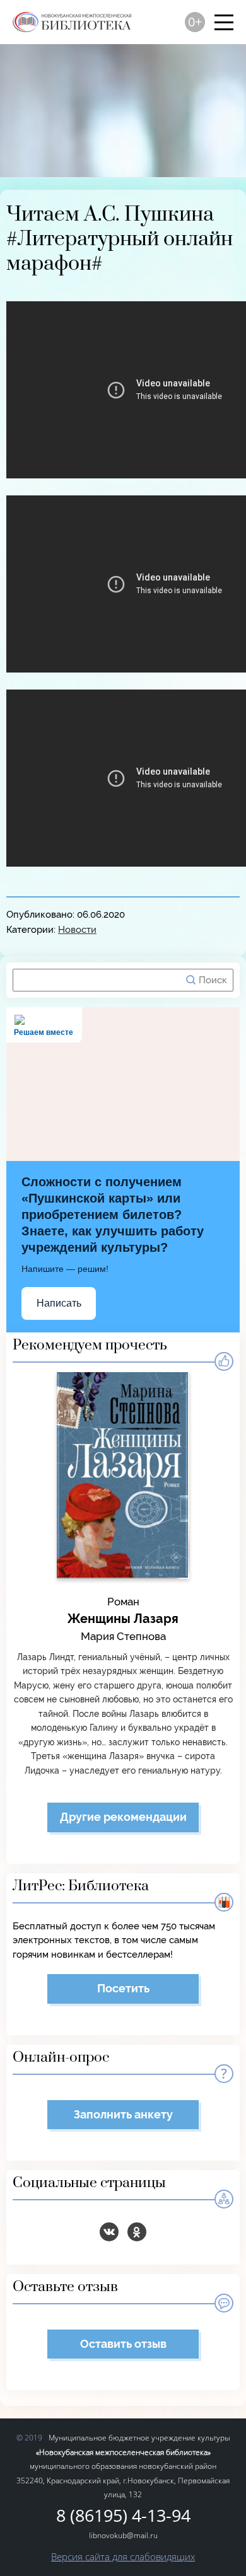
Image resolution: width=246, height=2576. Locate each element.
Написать (59, 1303)
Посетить (123, 1988)
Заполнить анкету (123, 2114)
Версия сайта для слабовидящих (123, 2556)
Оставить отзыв (123, 2344)
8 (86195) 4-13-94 (123, 2516)
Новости (77, 930)
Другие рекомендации (123, 1817)
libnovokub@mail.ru (123, 2535)
